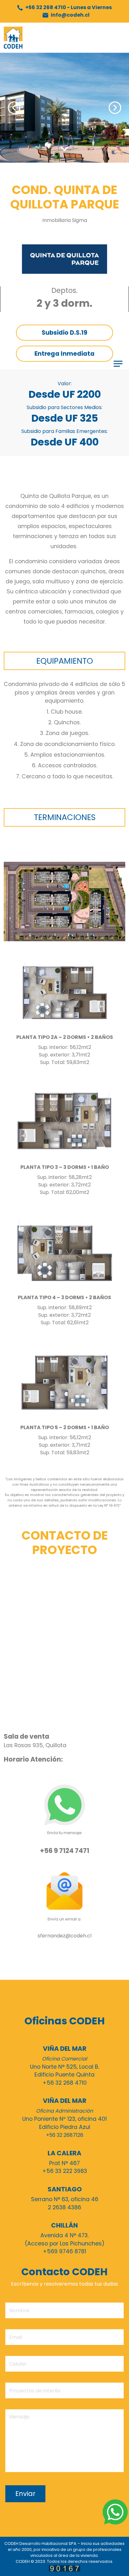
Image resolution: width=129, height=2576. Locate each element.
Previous (14, 108)
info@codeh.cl (70, 15)
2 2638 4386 (64, 2207)
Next (115, 108)
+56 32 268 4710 (68, 7)
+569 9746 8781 (64, 2251)
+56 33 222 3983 (65, 2171)
